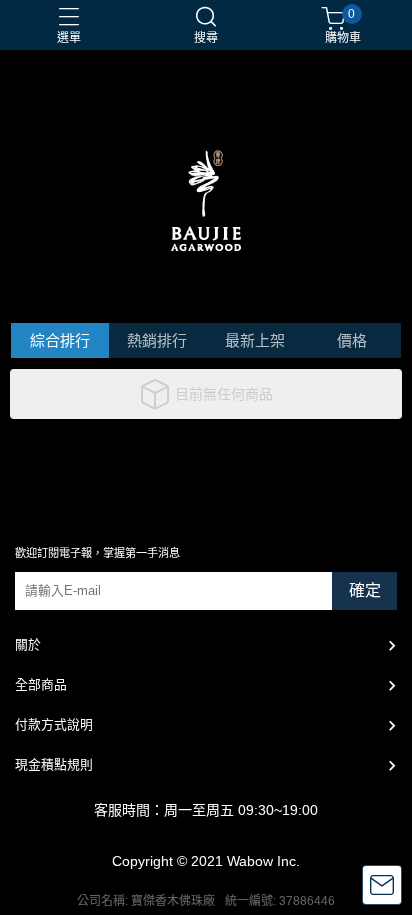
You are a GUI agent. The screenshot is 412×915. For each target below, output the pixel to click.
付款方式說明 (54, 724)
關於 (28, 644)
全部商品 (41, 684)
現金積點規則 (54, 764)
